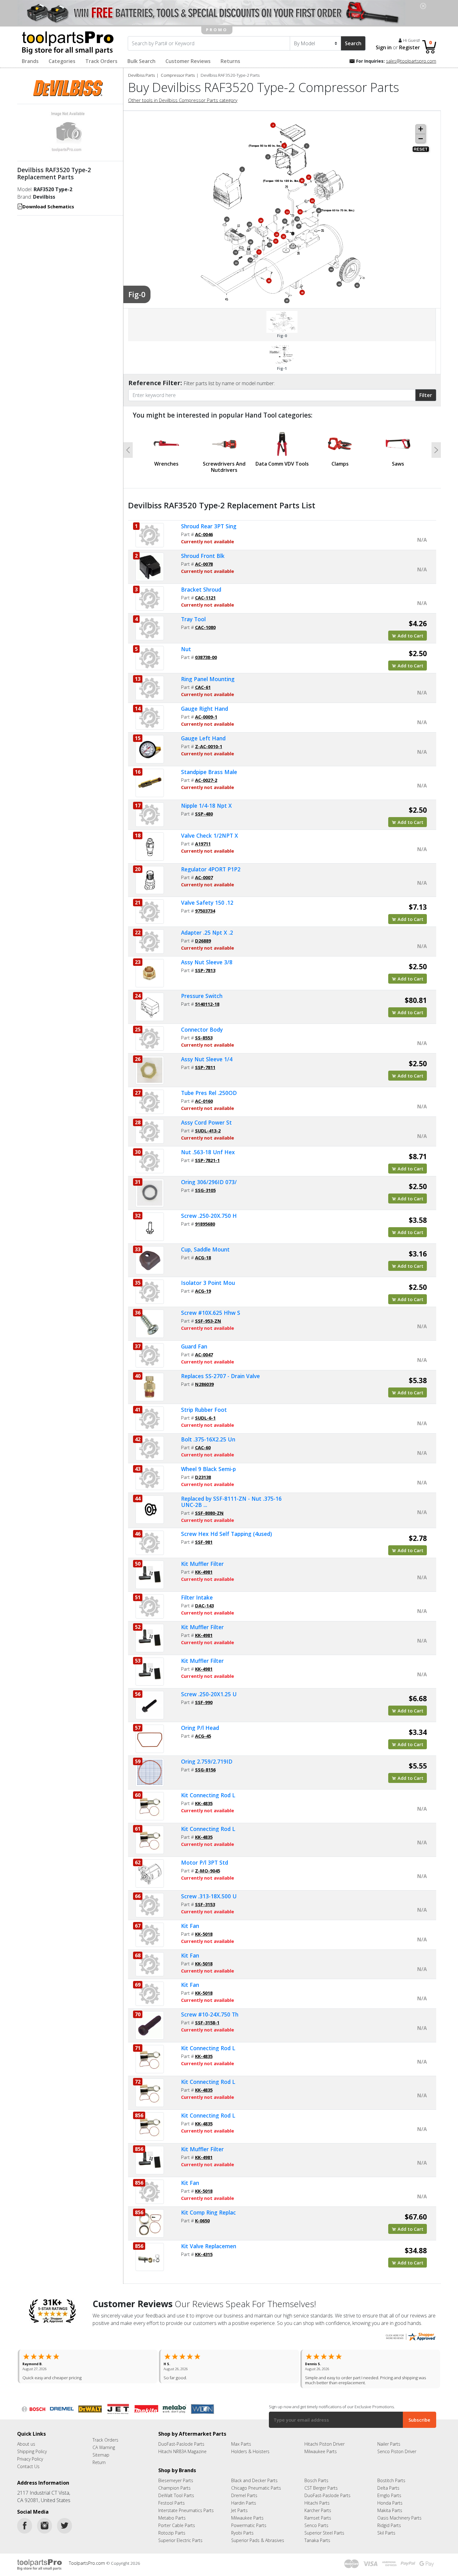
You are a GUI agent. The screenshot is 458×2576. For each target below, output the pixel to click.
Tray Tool (193, 619)
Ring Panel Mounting (208, 679)
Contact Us (28, 2461)
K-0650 (202, 2220)
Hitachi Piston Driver (324, 2439)
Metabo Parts (172, 2513)
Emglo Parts (389, 2490)
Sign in (384, 47)
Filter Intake (197, 1597)
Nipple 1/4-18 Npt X (206, 806)
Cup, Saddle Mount (205, 1249)
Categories (62, 61)
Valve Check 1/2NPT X (210, 835)
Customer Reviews (188, 61)
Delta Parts (388, 2483)
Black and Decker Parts (254, 2475)
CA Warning (104, 2442)
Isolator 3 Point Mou (208, 1283)
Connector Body (202, 1029)
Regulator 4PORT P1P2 (211, 869)
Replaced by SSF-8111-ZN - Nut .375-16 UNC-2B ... (231, 1502)
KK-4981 (204, 1572)
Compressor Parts (178, 75)
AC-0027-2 (206, 780)
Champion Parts (174, 2483)
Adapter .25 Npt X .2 (207, 932)
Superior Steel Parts (324, 2528)
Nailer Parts (389, 2439)
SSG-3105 (205, 1190)
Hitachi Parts (317, 2498)
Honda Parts (390, 2498)
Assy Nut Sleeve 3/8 (207, 962)
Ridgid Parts (389, 2520)
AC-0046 (204, 534)
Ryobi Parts (242, 2528)
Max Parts (241, 2439)
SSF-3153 (205, 1904)
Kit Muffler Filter (202, 1564)
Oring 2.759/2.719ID (207, 1761)
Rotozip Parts (172, 2528)
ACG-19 (203, 1291)
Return (99, 2457)
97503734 (205, 911)
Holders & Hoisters (250, 2446)
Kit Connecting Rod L (208, 1795)
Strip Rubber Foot (204, 1410)
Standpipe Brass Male (209, 772)
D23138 (203, 1477)
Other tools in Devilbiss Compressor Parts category (183, 100)
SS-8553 (204, 1038)
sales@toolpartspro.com (411, 61)
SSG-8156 (205, 1770)
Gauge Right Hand (205, 709)
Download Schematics (48, 206)
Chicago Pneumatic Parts (256, 2483)
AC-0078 (204, 564)
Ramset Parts (318, 2513)
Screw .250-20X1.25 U (209, 1694)
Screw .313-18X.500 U (209, 1896)
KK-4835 (204, 1803)
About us (26, 2439)
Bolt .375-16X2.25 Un (208, 1439)
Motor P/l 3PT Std (205, 1862)
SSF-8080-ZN (209, 1513)
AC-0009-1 (206, 717)
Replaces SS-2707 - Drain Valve (220, 1376)
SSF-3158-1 (207, 2022)
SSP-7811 (205, 1067)
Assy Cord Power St (206, 1122)
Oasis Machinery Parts (399, 2513)
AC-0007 (204, 877)
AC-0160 (204, 1101)
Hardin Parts (244, 2498)
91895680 (205, 1224)
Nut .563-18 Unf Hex (208, 1152)
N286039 (204, 1384)
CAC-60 (203, 1447)
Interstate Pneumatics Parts (186, 2505)
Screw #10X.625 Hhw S (211, 1313)
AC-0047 (204, 1354)
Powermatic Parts (249, 2520)
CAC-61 (203, 687)
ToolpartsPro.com (88, 2558)
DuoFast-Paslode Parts (181, 2439)
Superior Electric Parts (180, 2535)
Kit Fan (190, 1926)
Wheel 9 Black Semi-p (208, 1469)
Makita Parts (390, 2505)
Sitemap (101, 2450)
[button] (128, 450)
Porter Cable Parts (177, 2520)
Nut (186, 649)
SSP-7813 (205, 970)
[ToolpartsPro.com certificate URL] (410, 2336)
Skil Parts (386, 2528)
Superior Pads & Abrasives (258, 2535)
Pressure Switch (202, 996)
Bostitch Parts (391, 2475)
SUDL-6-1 (205, 1418)
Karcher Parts (318, 2505)
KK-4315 (204, 2254)
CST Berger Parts (321, 2483)
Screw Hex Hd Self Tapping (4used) (227, 1534)
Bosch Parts (316, 2475)
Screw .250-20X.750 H (209, 1216)
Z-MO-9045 (208, 1871)
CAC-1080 (205, 627)
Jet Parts (239, 2505)
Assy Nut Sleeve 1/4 (207, 1059)
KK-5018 (204, 1934)
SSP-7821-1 (207, 1160)
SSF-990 (204, 1702)
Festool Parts (172, 2498)
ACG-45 (203, 1736)
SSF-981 (204, 1542)
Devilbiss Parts (141, 75)
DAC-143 (204, 1605)
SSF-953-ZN (208, 1321)
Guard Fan (194, 1346)
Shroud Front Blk (203, 556)
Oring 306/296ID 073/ (209, 1182)
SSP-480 (204, 814)
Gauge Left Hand (203, 738)
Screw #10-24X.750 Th (210, 2014)
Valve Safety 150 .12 (207, 903)
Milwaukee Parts (321, 2446)
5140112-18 (207, 1004)
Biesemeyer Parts (176, 2475)
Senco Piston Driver (397, 2446)
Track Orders (101, 61)
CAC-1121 (205, 598)
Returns (230, 61)
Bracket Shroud (201, 589)
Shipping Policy (32, 2446)
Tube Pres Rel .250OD (209, 1093)
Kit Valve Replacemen (209, 2246)
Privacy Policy (30, 2454)
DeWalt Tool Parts (176, 2490)
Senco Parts (316, 2520)
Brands (30, 61)
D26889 (203, 941)
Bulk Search (141, 61)
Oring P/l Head (200, 1728)
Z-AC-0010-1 (209, 746)
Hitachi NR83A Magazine (182, 2446)
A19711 (203, 844)
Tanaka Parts (317, 2535)
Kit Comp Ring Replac (208, 2212)
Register (410, 47)
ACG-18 (203, 1257)
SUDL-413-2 (208, 1131)
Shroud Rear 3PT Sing (209, 526)
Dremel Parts (244, 2490)
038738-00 (206, 657)
